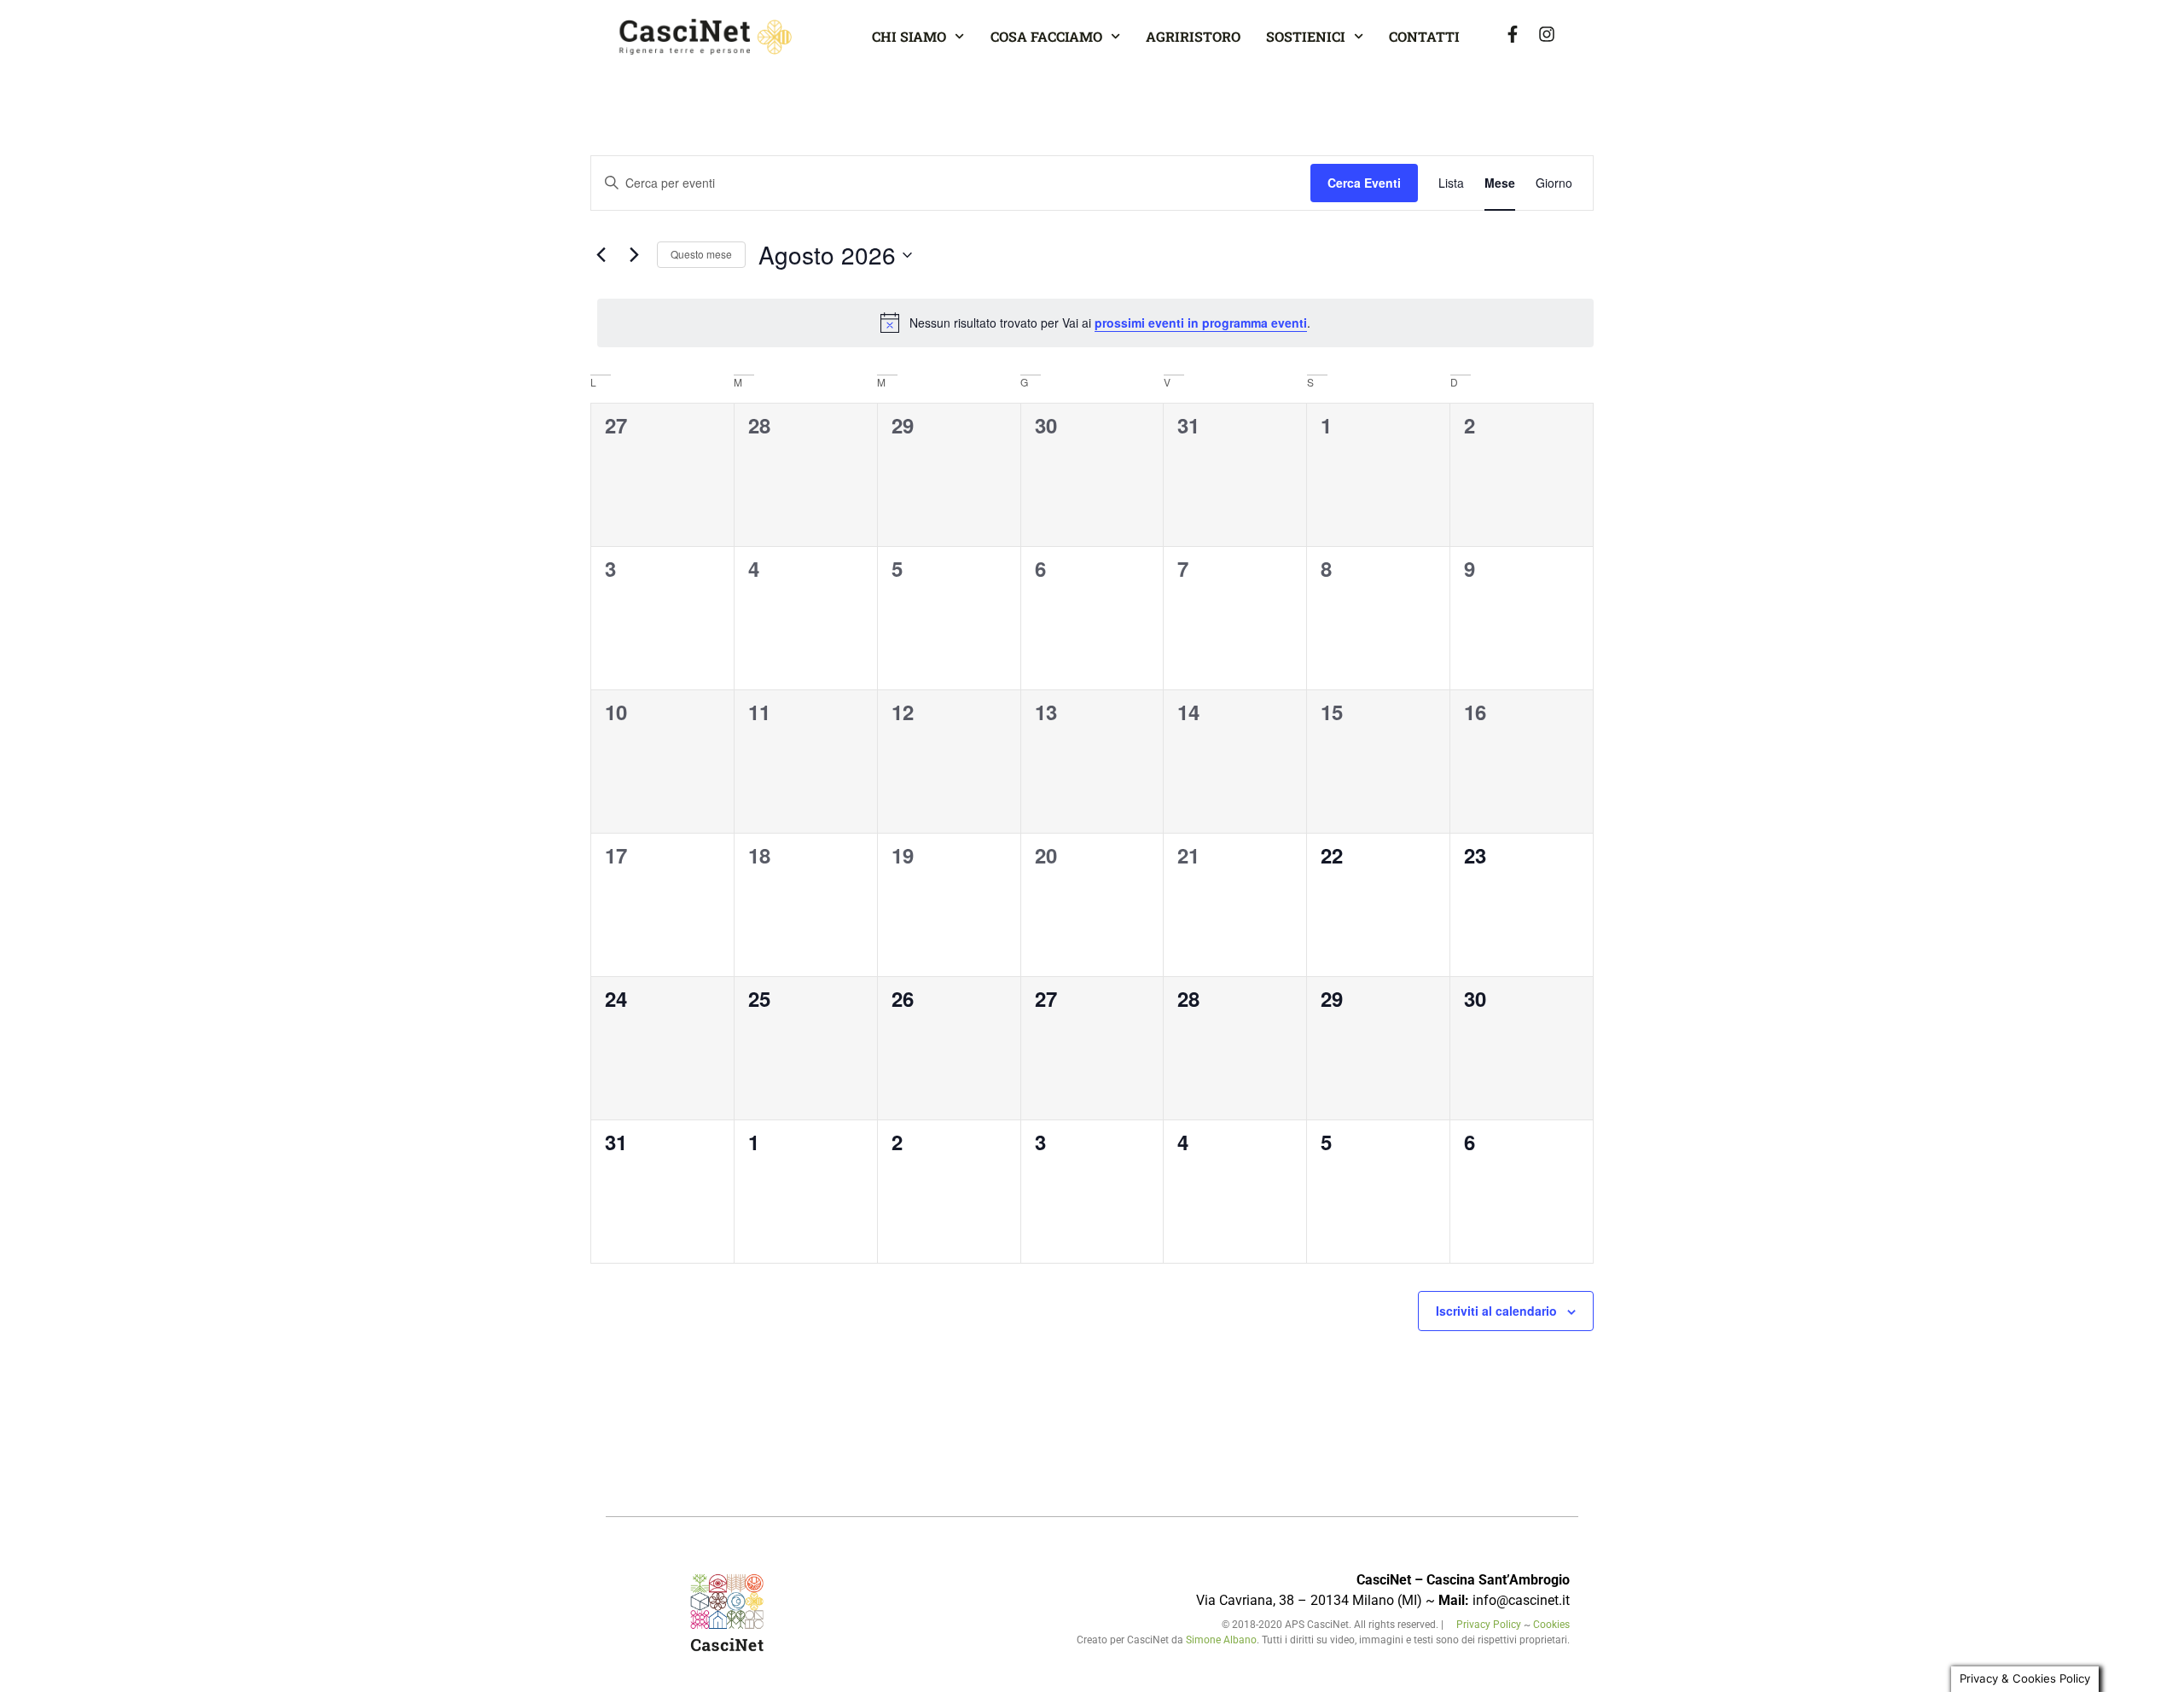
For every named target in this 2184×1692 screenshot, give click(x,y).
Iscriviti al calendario (1496, 1311)
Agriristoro (1193, 36)
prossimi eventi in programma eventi (1201, 323)
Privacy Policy (1490, 1625)
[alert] (1095, 323)
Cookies (1551, 1625)
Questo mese (701, 254)
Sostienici (1306, 36)
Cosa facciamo (1046, 36)
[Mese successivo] (634, 255)
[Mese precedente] (601, 255)
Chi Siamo (909, 36)
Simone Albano (1221, 1640)
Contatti (1424, 36)
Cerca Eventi (1364, 183)
